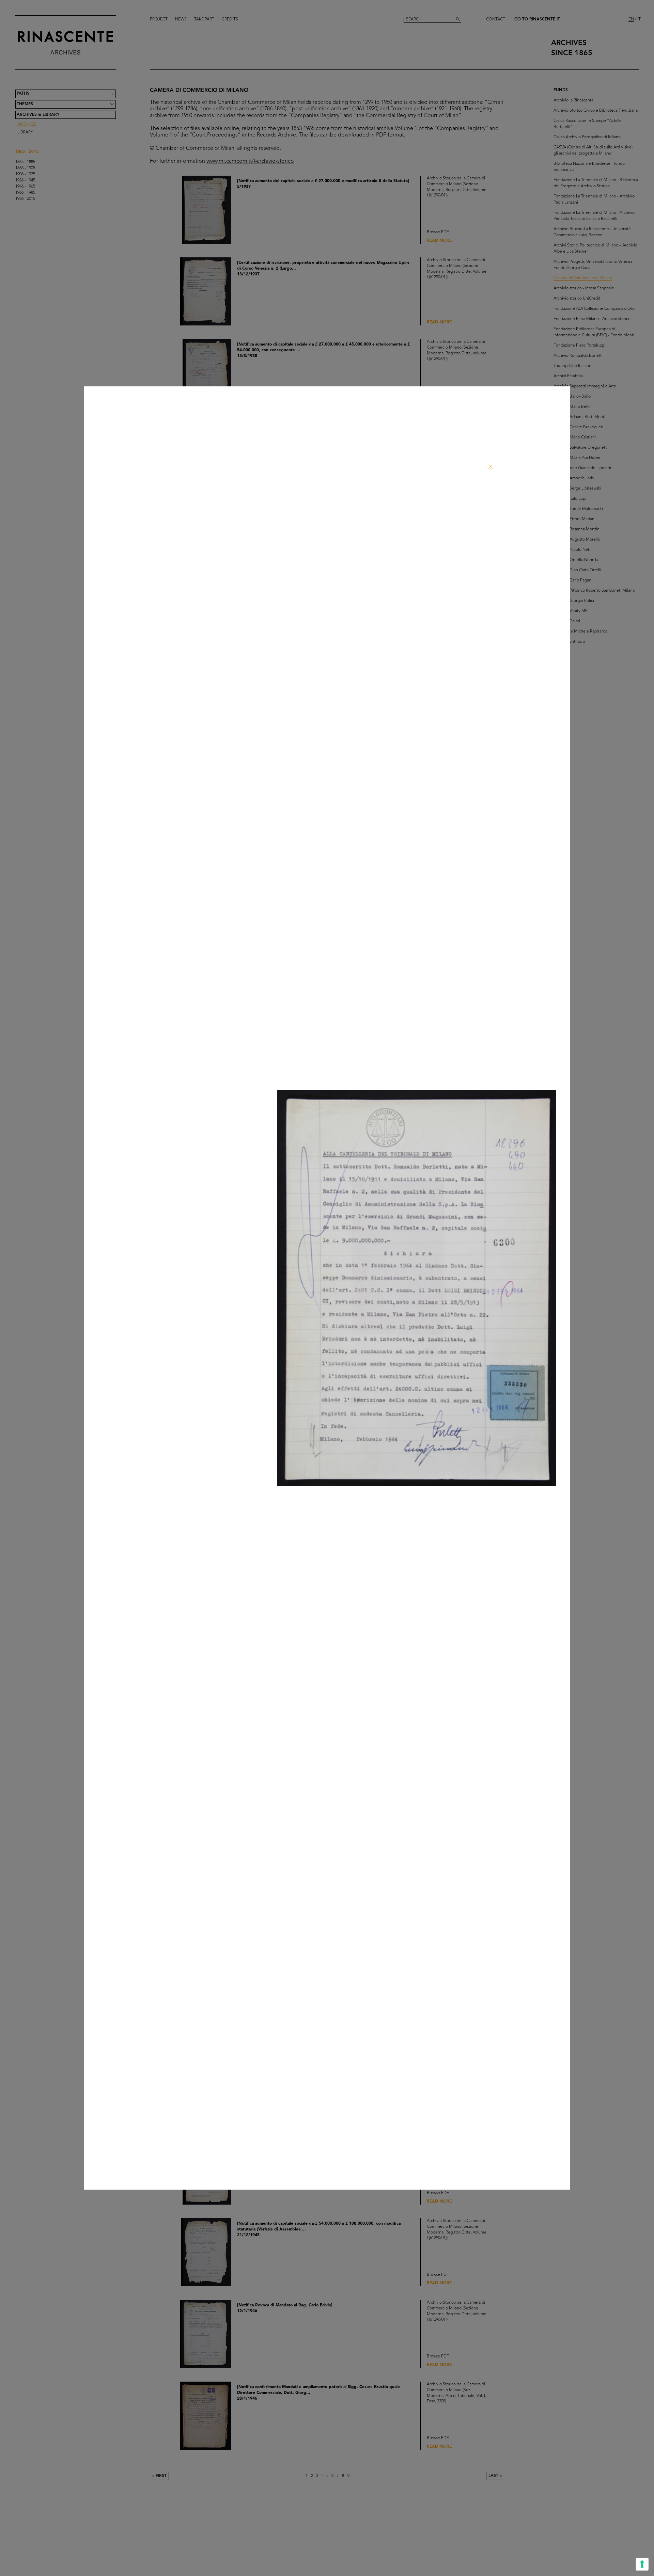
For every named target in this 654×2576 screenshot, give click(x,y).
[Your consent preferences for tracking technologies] (642, 2564)
